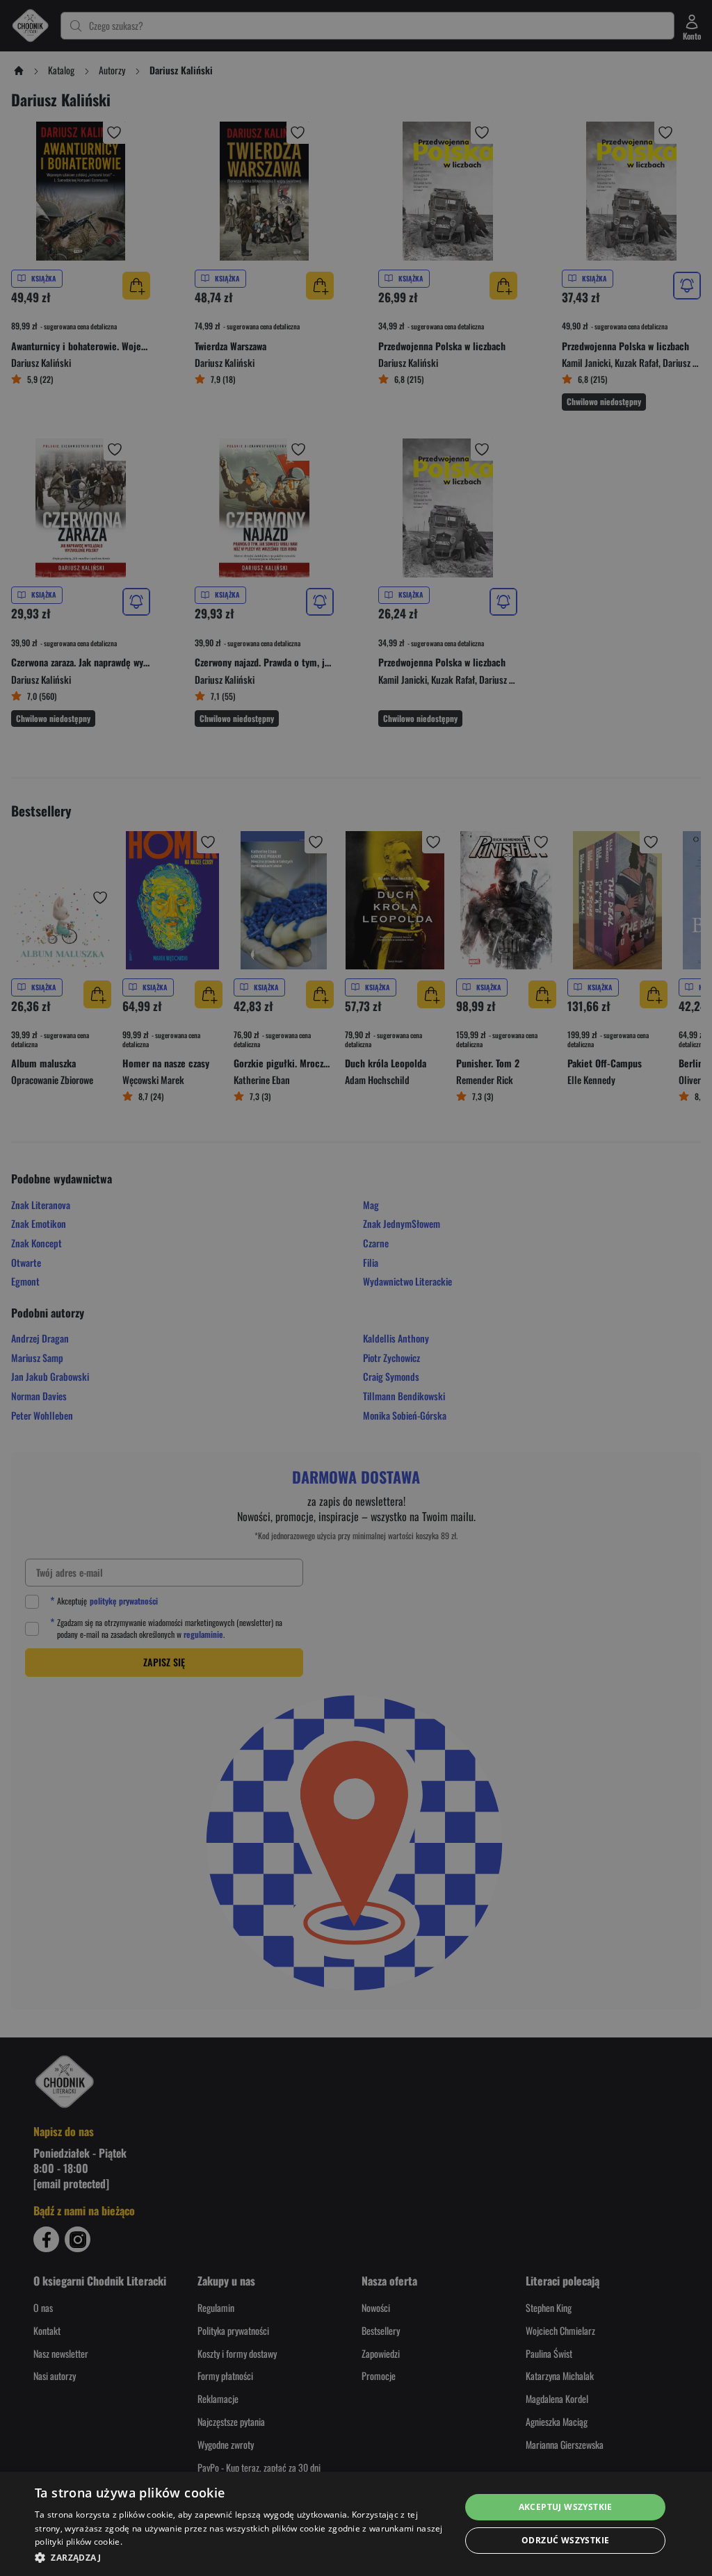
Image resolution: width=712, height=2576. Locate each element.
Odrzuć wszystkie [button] (565, 2540)
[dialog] (356, 2524)
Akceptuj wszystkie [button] (566, 2507)
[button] (241, 2557)
